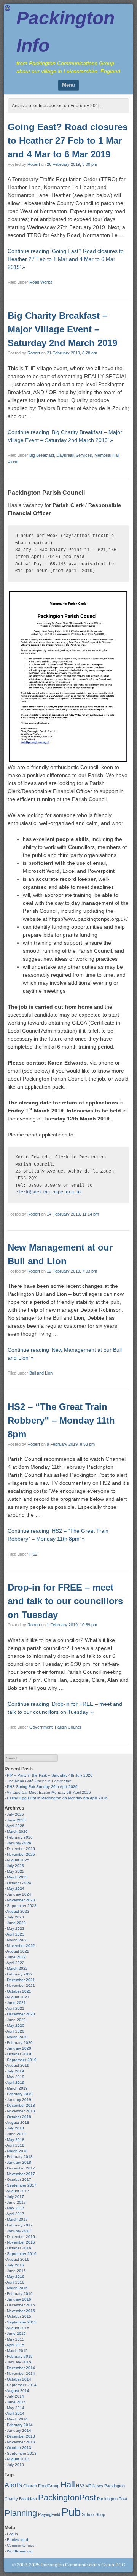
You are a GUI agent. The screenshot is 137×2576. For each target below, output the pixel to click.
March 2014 (17, 2419)
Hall (68, 2485)
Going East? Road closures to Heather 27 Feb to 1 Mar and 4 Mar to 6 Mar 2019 (68, 141)
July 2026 (15, 1814)
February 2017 (20, 2225)
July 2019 (15, 2071)
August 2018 (18, 2122)
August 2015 (18, 2328)
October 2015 (19, 2316)
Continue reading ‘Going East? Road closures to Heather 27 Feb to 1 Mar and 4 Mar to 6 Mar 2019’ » (66, 259)
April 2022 (15, 1963)
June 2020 (16, 2020)
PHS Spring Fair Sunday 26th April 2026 (42, 1787)
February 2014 (20, 2425)
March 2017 (17, 2219)
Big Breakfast (42, 455)
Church (30, 2486)
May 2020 (16, 2025)
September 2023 (22, 1906)
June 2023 (16, 1923)
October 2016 (19, 2248)
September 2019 (22, 2060)
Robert (34, 164)
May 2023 (16, 1928)
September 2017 (22, 2185)
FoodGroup (49, 2486)
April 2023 (15, 1934)
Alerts (13, 2485)
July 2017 (15, 2197)
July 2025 (15, 1866)
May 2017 (16, 2208)
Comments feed (21, 2545)
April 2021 (15, 2008)
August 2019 (18, 2065)
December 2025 (21, 1849)
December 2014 (21, 2368)
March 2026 (17, 1831)
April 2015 (15, 2345)
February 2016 (20, 2294)
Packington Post (112, 2499)
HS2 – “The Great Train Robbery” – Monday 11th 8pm (61, 1420)
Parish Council (68, 1727)
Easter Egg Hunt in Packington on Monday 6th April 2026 (57, 1798)
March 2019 (17, 2088)
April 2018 (15, 2145)
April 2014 (15, 2413)
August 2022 (18, 1951)
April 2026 (15, 1826)
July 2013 (15, 2465)
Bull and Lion (41, 1373)
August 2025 (18, 1860)
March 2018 (17, 2151)
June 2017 (16, 2202)
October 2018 (19, 2117)
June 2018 (16, 2134)
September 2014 (22, 2385)
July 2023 (15, 1917)
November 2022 (21, 1946)
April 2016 (15, 2282)
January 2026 (19, 1843)
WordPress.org (20, 2551)
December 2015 (21, 2305)
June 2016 (16, 2271)
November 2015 (21, 2311)
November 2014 (21, 2373)
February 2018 (20, 2157)
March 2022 (17, 1968)
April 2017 (15, 2214)
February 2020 (20, 2043)
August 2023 (18, 1911)
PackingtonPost (67, 2497)
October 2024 (19, 1883)
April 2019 (15, 2083)
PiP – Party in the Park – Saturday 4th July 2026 (50, 1775)
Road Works (41, 282)
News (98, 2486)
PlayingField (49, 2514)
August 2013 (18, 2459)
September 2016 (22, 2254)
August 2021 (18, 1997)
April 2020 (15, 2031)
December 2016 (21, 2237)
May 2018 (16, 2140)
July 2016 (15, 2265)
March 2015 (17, 2351)
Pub (71, 2512)
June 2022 (16, 1957)
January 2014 (19, 2431)
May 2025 (16, 1871)
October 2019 (19, 2054)
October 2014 (19, 2379)
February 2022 (20, 1974)
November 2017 (21, 2174)
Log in (12, 2534)
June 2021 (16, 2003)
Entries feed (18, 2540)
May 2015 (16, 2339)
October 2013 (19, 2448)
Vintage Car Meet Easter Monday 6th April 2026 (49, 1792)
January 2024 (19, 1894)
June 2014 (16, 2402)
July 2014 (15, 2396)
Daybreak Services (74, 455)
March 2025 (17, 1877)
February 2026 (20, 1837)
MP (88, 2486)
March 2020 (17, 2037)
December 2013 (21, 2436)
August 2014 (18, 2391)
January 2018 (19, 2162)
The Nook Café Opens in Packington (39, 1781)
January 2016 (19, 2299)
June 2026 (16, 1820)
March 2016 (17, 2288)
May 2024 (16, 1889)
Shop (100, 2514)
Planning (21, 2513)
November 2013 (21, 2442)
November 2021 (21, 1986)
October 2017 (19, 2180)
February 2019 (20, 2094)
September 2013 (22, 2453)
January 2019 (19, 2100)
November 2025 (21, 1854)
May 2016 (16, 2276)
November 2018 (21, 2111)
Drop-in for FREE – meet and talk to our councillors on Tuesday (65, 1601)
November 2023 (21, 1900)
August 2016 (18, 2259)
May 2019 (16, 2077)
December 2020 (21, 2014)
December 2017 (21, 2168)
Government (41, 1727)
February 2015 (20, 2356)
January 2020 (19, 2048)
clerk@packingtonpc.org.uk (49, 1192)
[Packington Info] (7, 9)
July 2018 (15, 2128)
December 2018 (21, 2105)
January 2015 (19, 2362)
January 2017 (19, 2231)
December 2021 (21, 1980)
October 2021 (19, 1991)
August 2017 (18, 2191)
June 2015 (16, 2334)
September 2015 (22, 2322)
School (88, 2514)
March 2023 (17, 1940)
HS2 (33, 1554)
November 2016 (21, 2242)
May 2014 (16, 2408)
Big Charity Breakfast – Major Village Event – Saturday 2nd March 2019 (62, 329)
